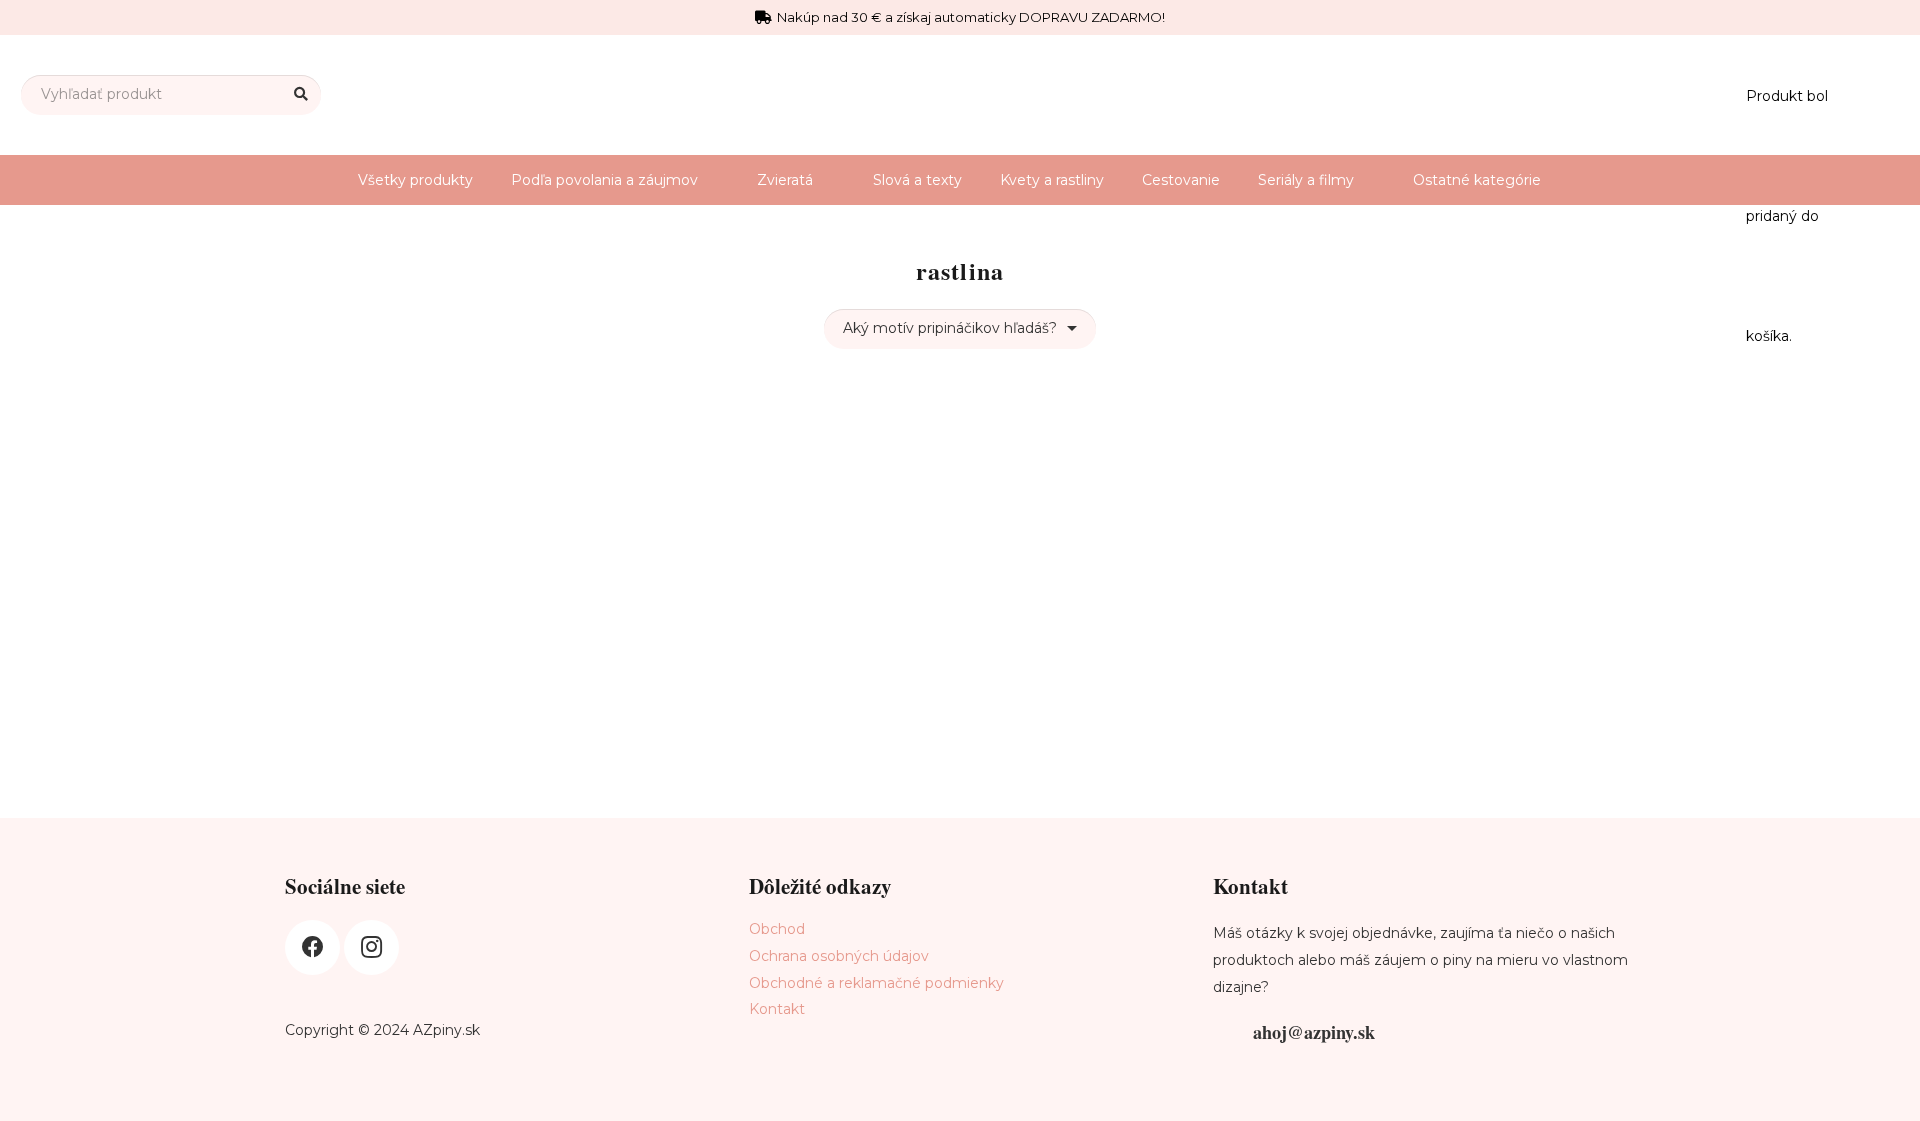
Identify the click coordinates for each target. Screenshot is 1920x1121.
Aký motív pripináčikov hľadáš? (950, 328)
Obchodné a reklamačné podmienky (876, 983)
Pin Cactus (409, 666)
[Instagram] (371, 947)
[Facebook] (312, 947)
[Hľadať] (301, 94)
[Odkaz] (1868, 94)
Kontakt (777, 1009)
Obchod (777, 929)
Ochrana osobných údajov (839, 956)
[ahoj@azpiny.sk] (1233, 1033)
